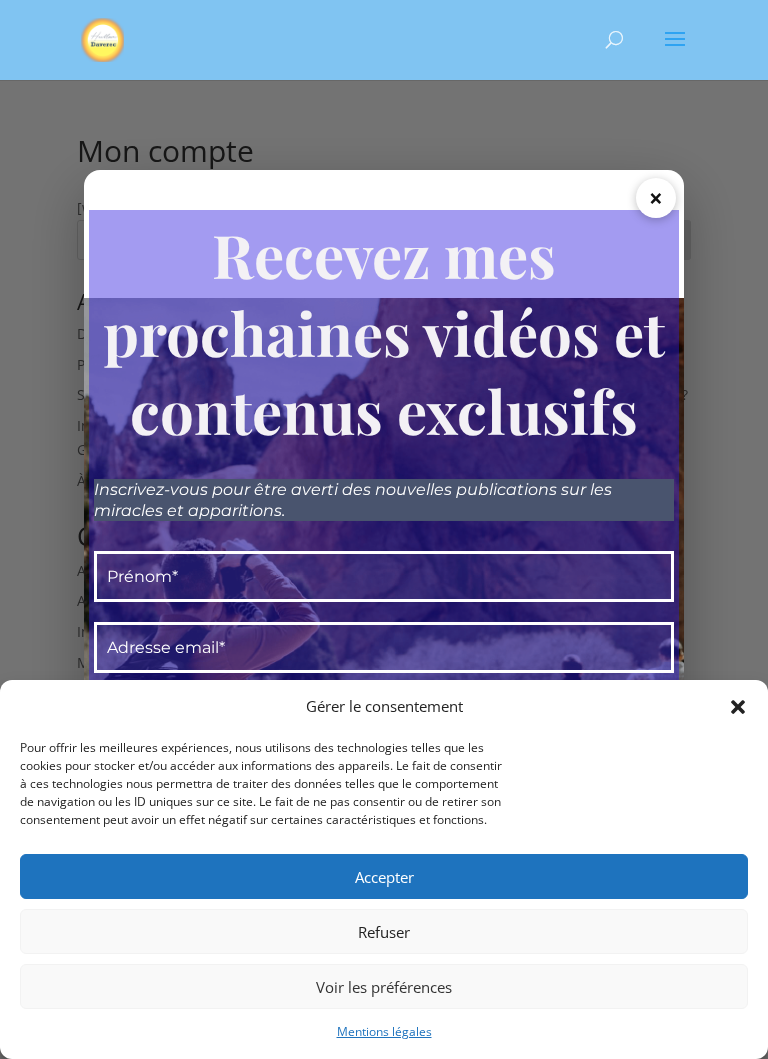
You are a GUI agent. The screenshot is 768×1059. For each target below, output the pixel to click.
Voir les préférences (384, 987)
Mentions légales (384, 1031)
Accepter (384, 877)
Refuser (384, 932)
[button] (738, 707)
